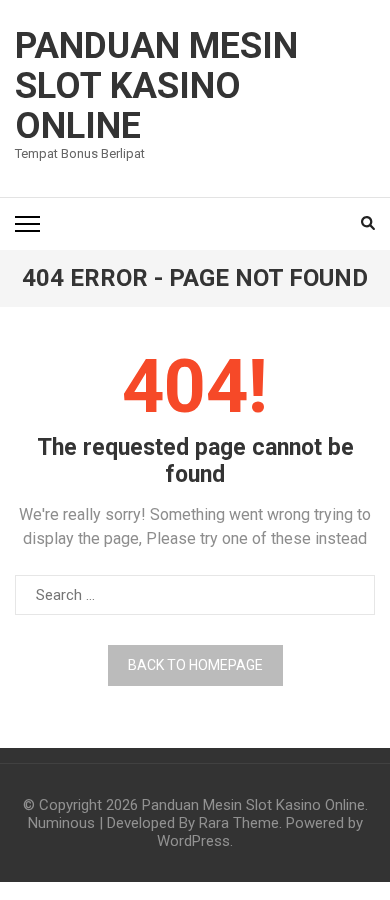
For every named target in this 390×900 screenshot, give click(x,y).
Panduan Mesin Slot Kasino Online (156, 86)
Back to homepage (195, 665)
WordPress (193, 841)
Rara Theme (239, 823)
